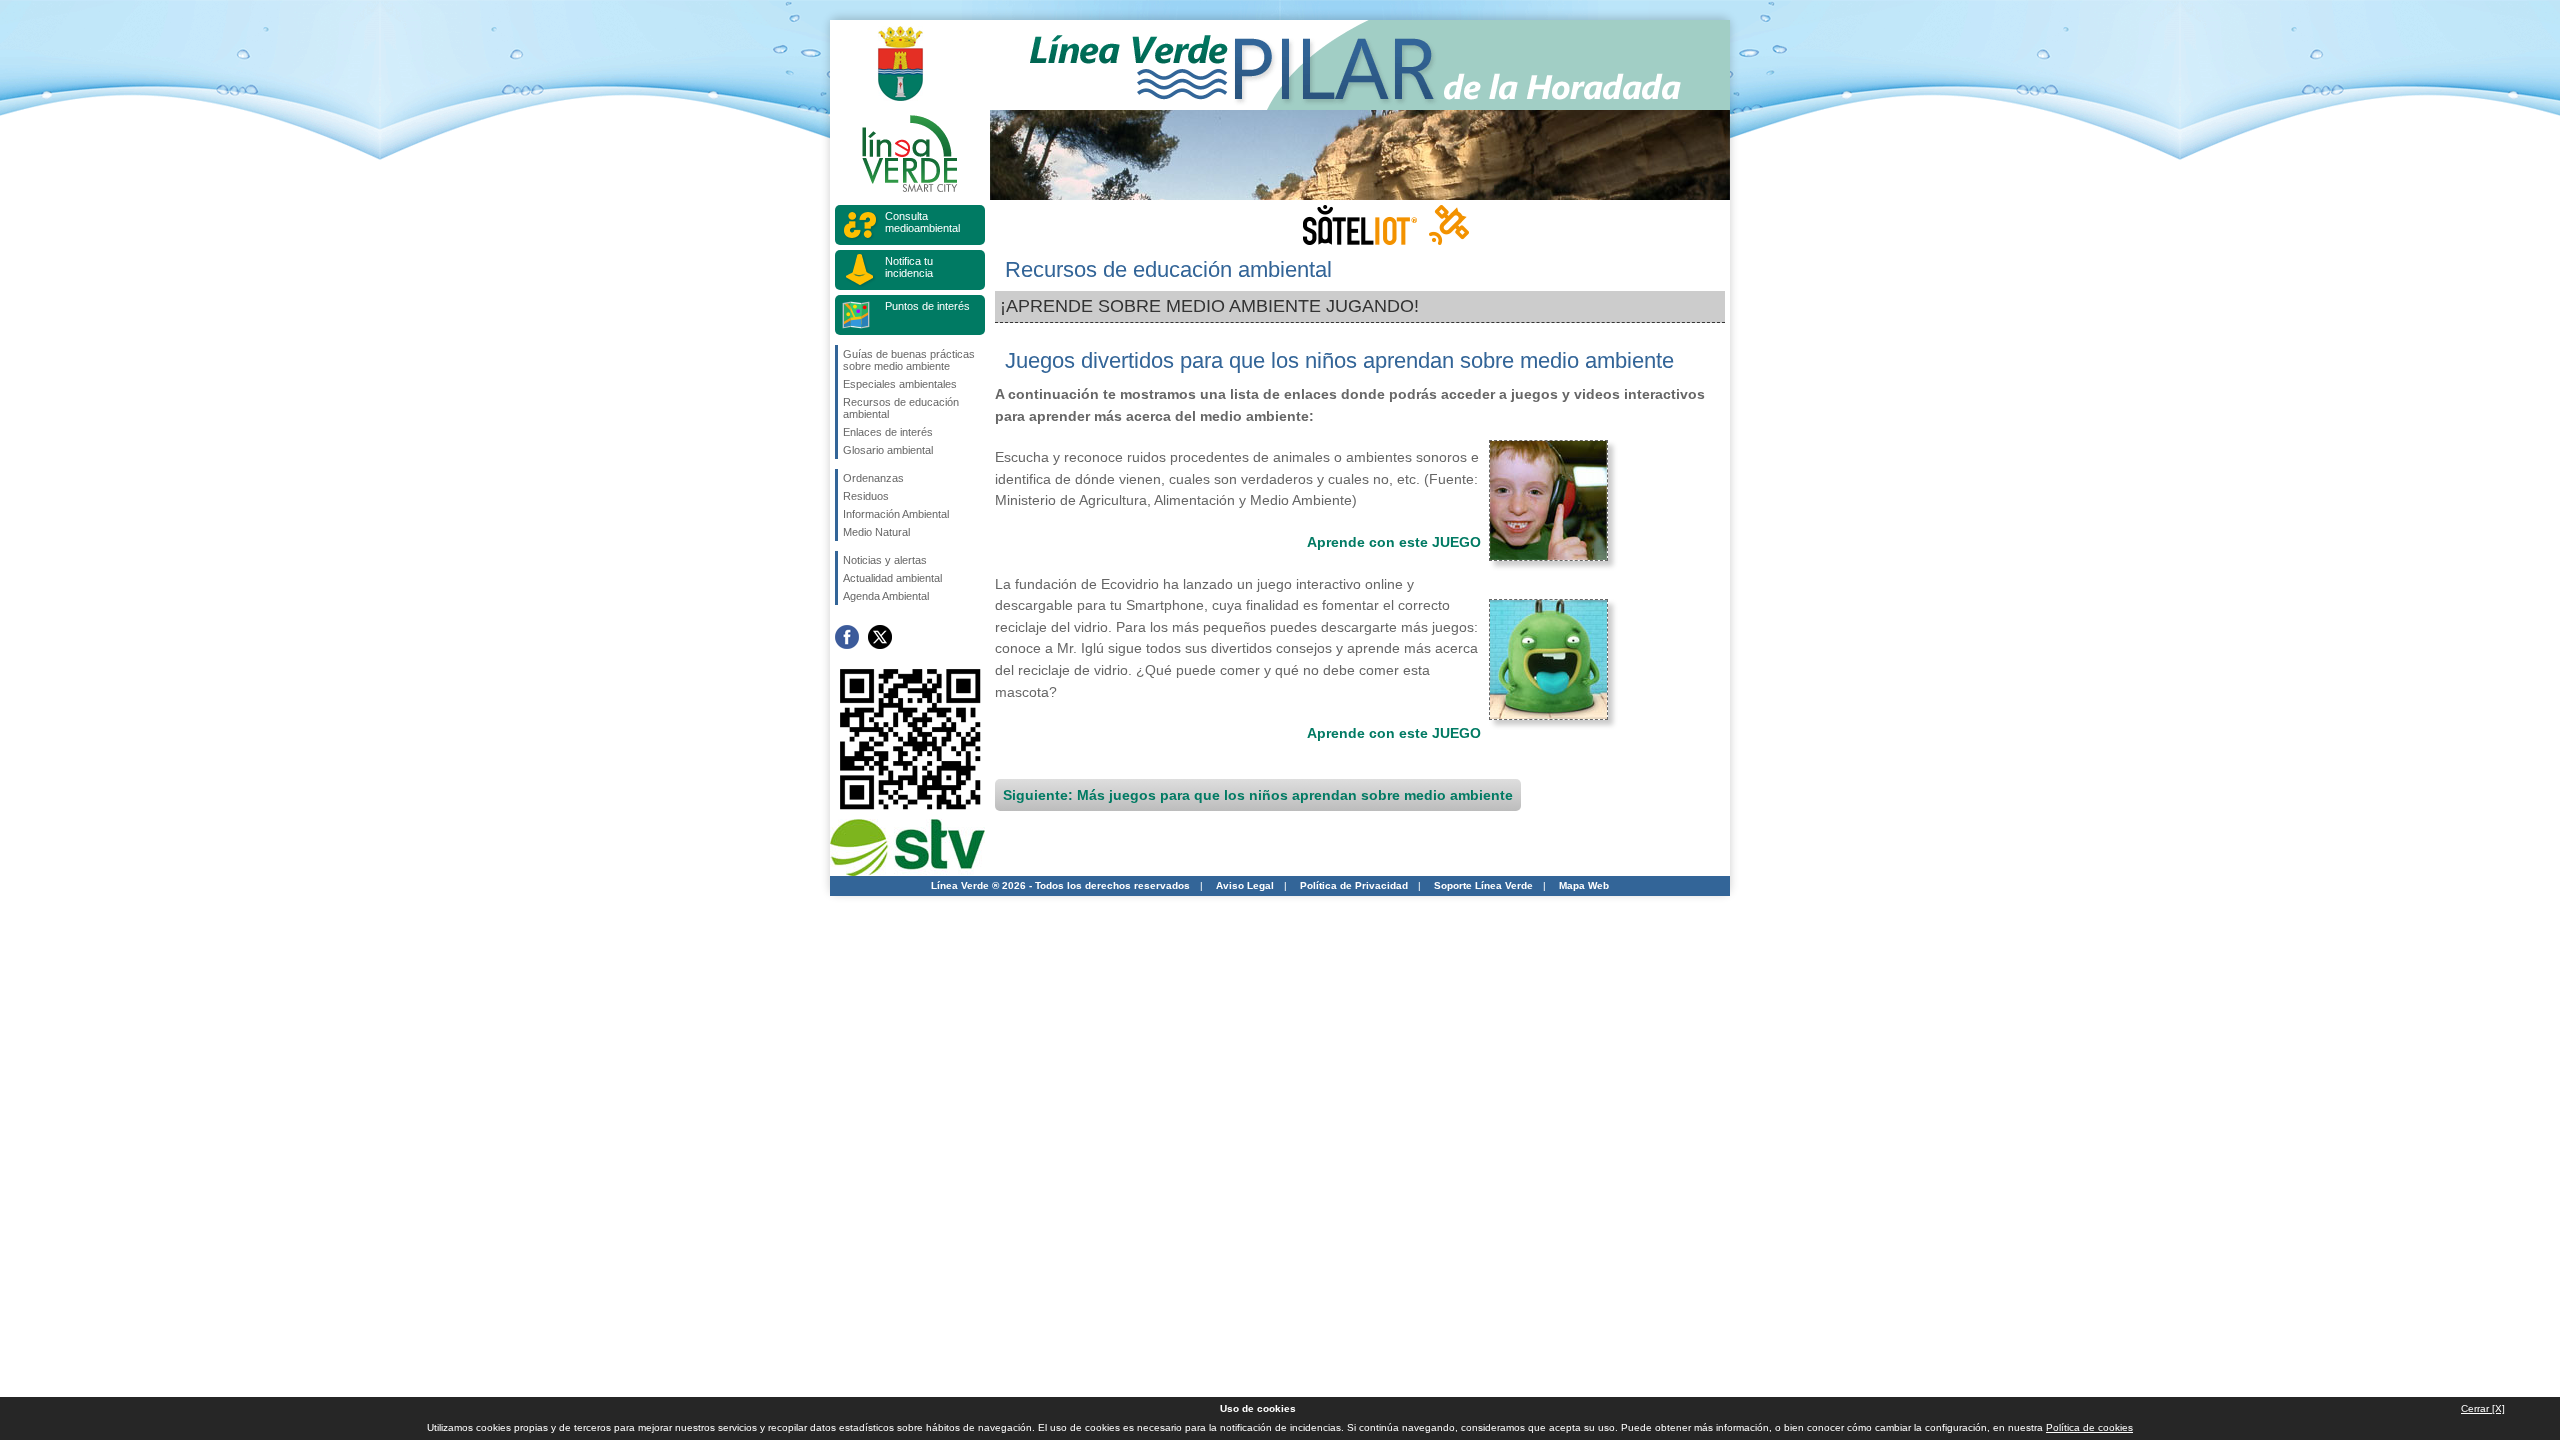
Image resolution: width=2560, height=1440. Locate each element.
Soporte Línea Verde (1483, 885)
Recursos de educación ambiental (901, 408)
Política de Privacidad (1354, 885)
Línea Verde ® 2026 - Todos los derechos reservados (1060, 885)
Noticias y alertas (885, 560)
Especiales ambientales (900, 384)
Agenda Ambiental (886, 596)
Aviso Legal (1245, 885)
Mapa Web (1584, 885)
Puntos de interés (927, 306)
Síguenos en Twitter (880, 637)
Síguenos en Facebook (847, 637)
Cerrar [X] (2483, 1408)
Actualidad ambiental (892, 578)
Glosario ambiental (888, 450)
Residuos (866, 496)
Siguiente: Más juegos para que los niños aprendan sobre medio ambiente (1258, 795)
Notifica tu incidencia (909, 267)
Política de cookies (2089, 1427)
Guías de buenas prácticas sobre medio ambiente (909, 360)
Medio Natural (876, 532)
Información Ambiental (896, 514)
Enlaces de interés (888, 432)
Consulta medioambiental (922, 222)
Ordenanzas (873, 478)
